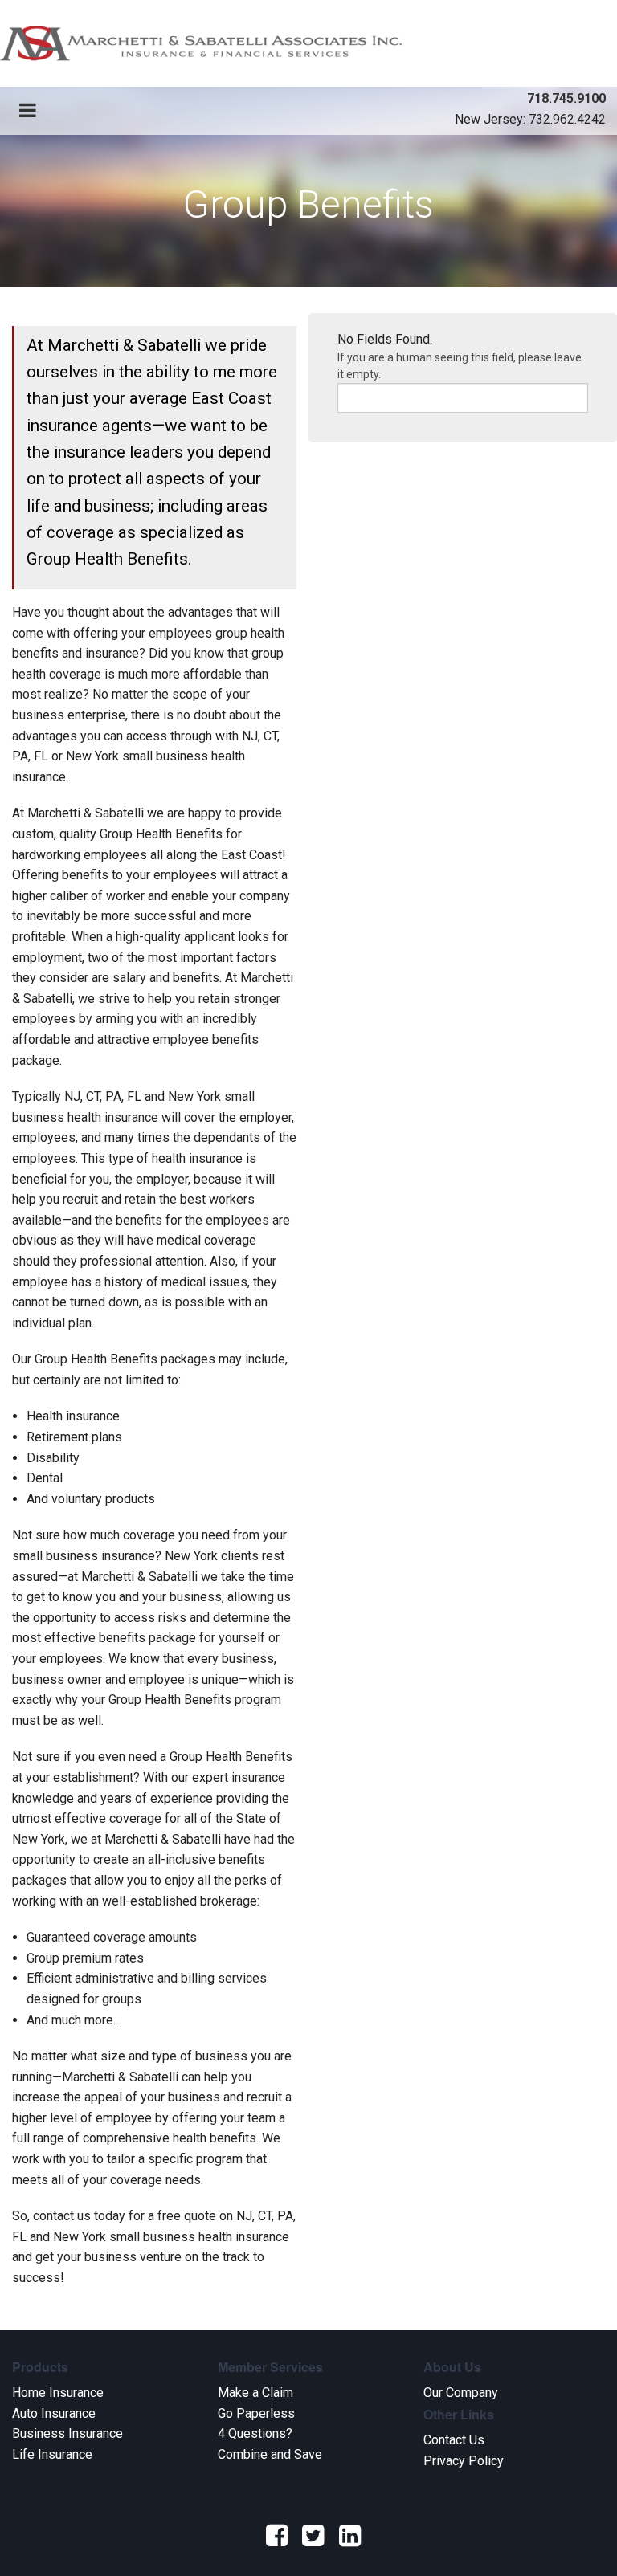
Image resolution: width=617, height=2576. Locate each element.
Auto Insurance (54, 2413)
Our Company (461, 2393)
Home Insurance (58, 2393)
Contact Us (454, 2440)
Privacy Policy (464, 2461)
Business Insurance (67, 2433)
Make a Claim (255, 2393)
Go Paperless (256, 2413)
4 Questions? (255, 2433)
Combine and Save (270, 2454)
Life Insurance (52, 2454)
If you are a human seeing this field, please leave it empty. (460, 366)
